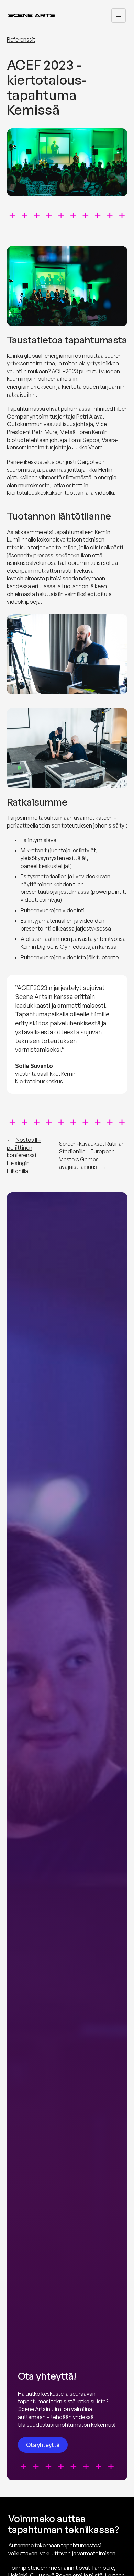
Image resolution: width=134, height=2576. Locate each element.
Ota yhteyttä (43, 2445)
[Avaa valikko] (119, 15)
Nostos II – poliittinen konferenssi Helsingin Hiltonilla (24, 1155)
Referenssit (21, 39)
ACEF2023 (65, 371)
